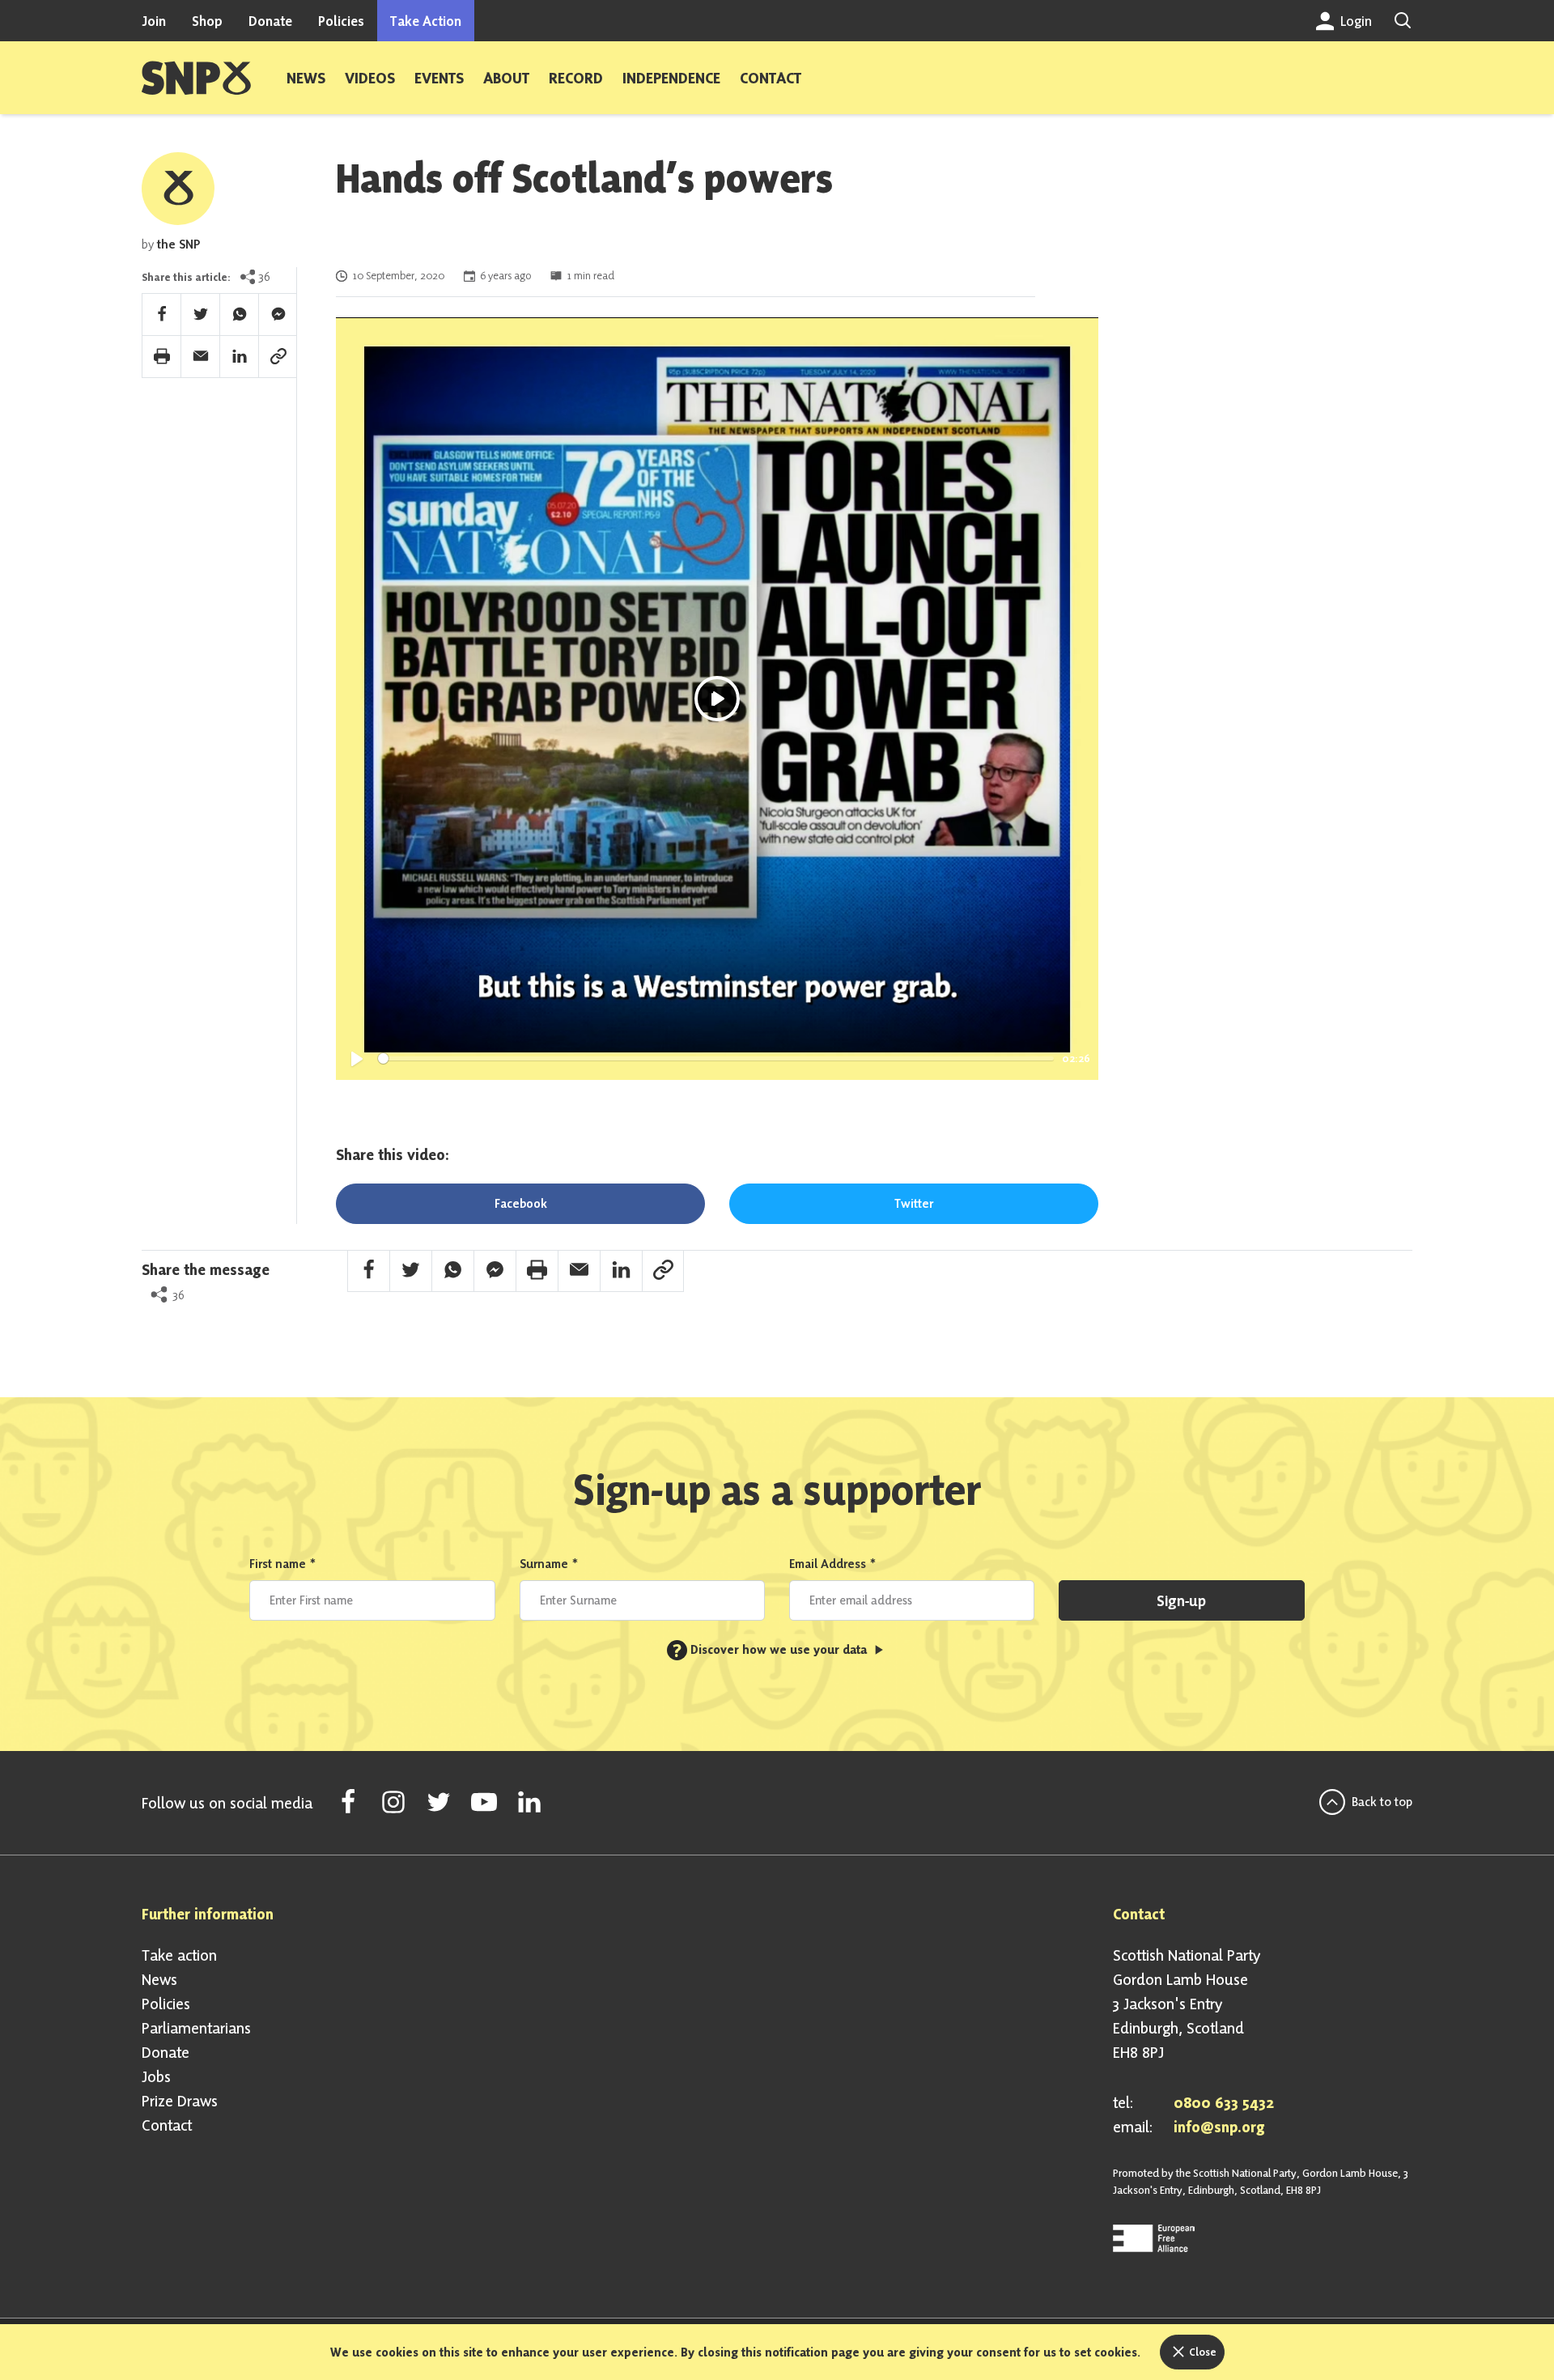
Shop (207, 21)
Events (439, 78)
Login (1354, 21)
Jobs (156, 2076)
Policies (341, 21)
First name (283, 1564)
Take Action (426, 21)
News (306, 78)
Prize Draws (180, 2101)
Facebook (521, 1203)
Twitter (914, 1203)
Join (154, 21)
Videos (370, 78)
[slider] (716, 1058)
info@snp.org (1219, 2127)
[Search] (1403, 21)
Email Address (833, 1564)
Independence (671, 78)
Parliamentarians (196, 2028)
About (506, 78)
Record (576, 78)
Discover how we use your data (771, 1649)
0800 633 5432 (1224, 2102)
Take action (179, 1955)
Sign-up (1181, 1600)
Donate (270, 21)
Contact (771, 78)
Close (1202, 2352)
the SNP (178, 244)
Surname (549, 1564)
